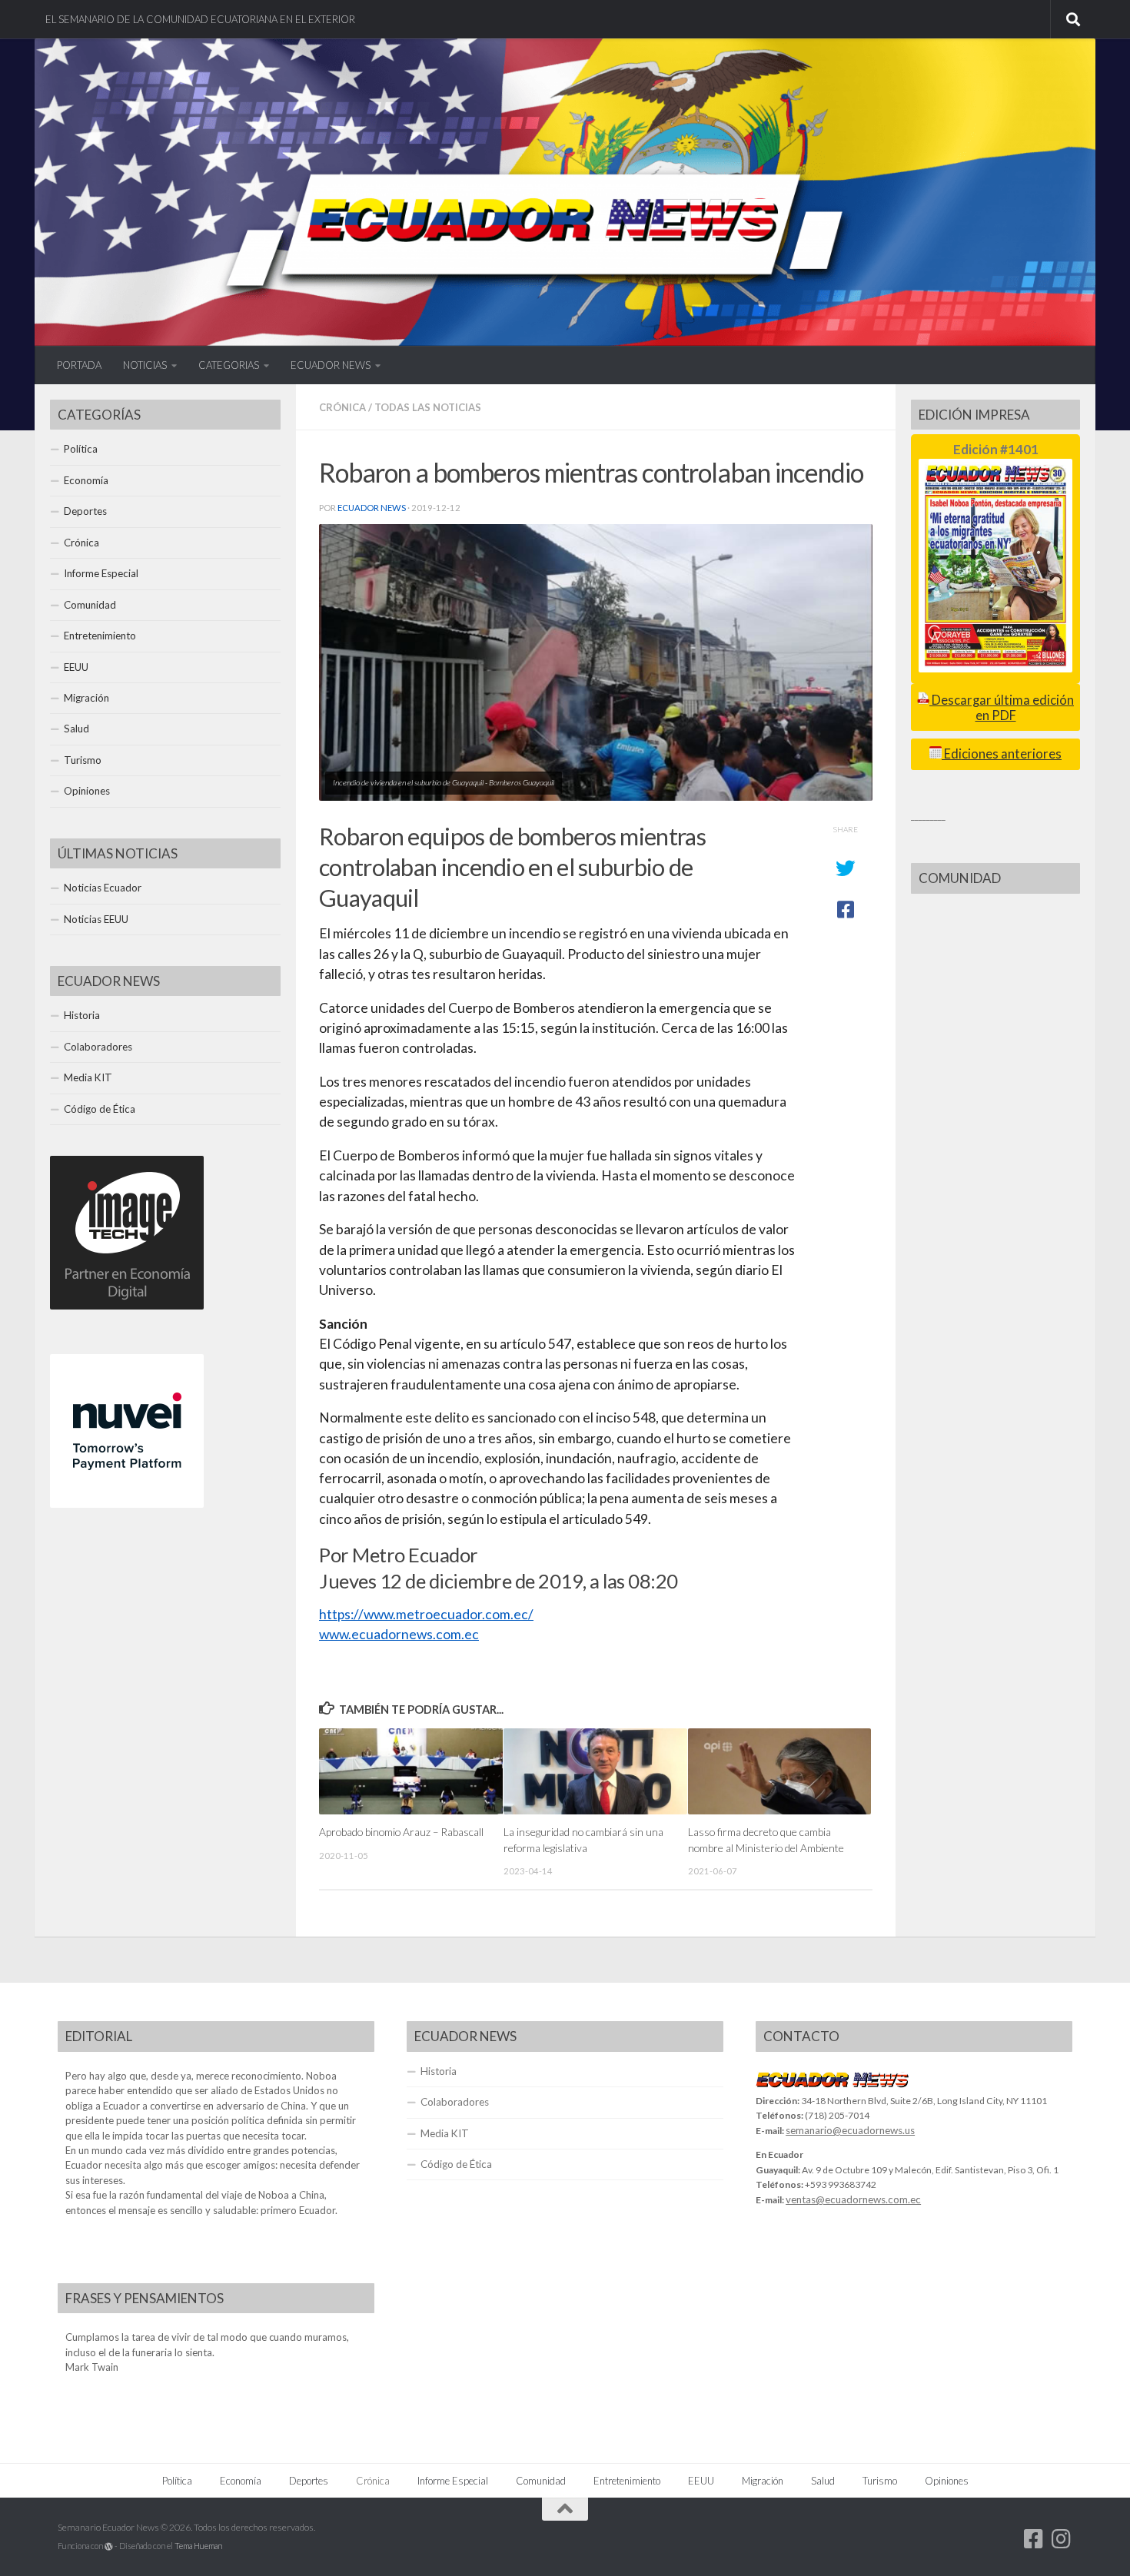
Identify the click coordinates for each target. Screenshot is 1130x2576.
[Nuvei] (127, 1504)
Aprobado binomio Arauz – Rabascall (401, 1832)
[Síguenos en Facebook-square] (1034, 2539)
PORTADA (79, 365)
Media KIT (88, 1077)
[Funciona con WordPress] (109, 2546)
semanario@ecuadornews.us (850, 2130)
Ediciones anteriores (1002, 754)
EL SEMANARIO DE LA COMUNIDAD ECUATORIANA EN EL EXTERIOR (200, 19)
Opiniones (87, 791)
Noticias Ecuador (103, 888)
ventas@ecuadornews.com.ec (853, 2199)
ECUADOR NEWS (331, 365)
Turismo (83, 760)
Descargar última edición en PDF (1002, 707)
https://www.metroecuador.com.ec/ (426, 1614)
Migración (86, 698)
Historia (82, 1015)
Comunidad (90, 605)
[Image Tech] (127, 1306)
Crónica (342, 407)
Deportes (85, 511)
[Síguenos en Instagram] (1062, 2539)
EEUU (76, 667)
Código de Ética (100, 1109)
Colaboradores (98, 1047)
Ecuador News (372, 508)
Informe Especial (101, 573)
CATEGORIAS (229, 365)
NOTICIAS (145, 365)
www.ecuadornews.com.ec (399, 1634)
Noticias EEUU (96, 919)
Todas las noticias (428, 407)
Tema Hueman (198, 2546)
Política (81, 449)
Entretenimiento (100, 636)
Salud (76, 729)
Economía (86, 480)
